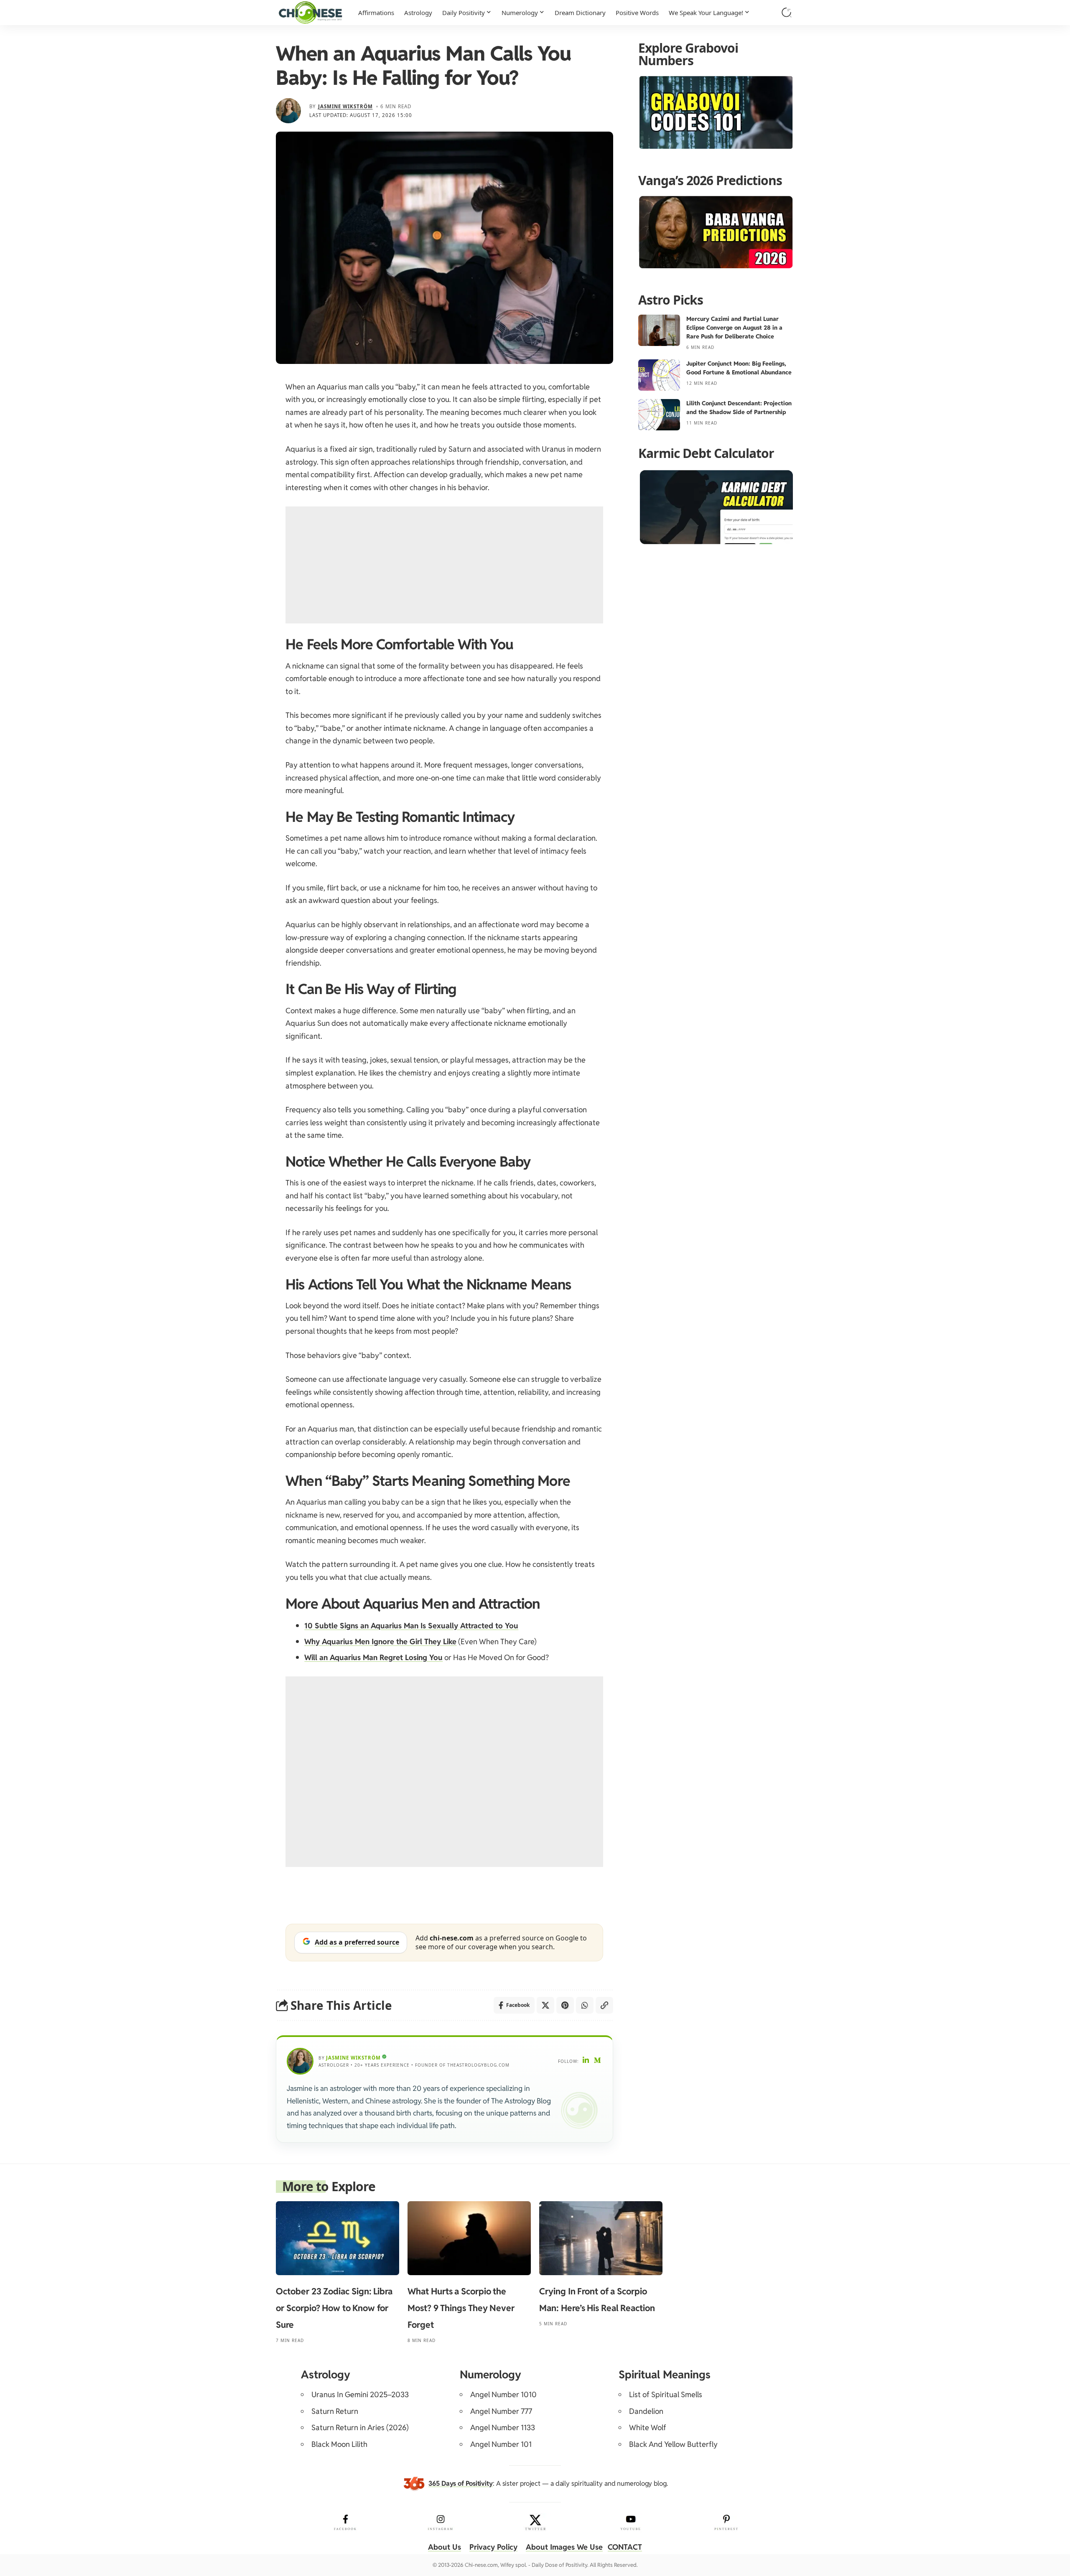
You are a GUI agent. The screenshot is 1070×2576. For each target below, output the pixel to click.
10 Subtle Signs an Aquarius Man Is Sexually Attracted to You (411, 1626)
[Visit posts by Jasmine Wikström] (288, 111)
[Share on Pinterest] (565, 2005)
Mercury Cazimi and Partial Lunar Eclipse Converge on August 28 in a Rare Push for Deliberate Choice (734, 328)
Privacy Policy (493, 2547)
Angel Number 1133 (503, 2427)
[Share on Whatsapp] (585, 2005)
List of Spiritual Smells (666, 2394)
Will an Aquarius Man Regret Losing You (373, 1657)
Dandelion (646, 2411)
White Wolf (648, 2427)
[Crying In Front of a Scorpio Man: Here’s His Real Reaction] (601, 2238)
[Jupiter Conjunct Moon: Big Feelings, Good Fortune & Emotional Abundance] (659, 375)
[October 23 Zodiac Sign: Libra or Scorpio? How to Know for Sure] (338, 2238)
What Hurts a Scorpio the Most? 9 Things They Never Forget (461, 2308)
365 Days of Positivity (461, 2483)
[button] (787, 13)
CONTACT (625, 2547)
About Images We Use (564, 2547)
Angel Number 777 (501, 2411)
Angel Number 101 (501, 2444)
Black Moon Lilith (339, 2444)
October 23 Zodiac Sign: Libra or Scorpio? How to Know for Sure (334, 2308)
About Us (445, 2547)
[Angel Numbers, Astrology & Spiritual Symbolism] (310, 13)
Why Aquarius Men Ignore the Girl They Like (380, 1641)
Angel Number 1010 (503, 2394)
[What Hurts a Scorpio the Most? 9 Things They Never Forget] (469, 2238)
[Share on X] (545, 2005)
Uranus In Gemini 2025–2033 (360, 2394)
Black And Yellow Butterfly (673, 2444)
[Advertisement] (444, 565)
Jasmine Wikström (345, 106)
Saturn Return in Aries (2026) (360, 2427)
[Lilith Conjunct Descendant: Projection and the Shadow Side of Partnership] (659, 415)
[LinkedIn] (586, 2061)
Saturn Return (335, 2411)
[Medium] (598, 2061)
